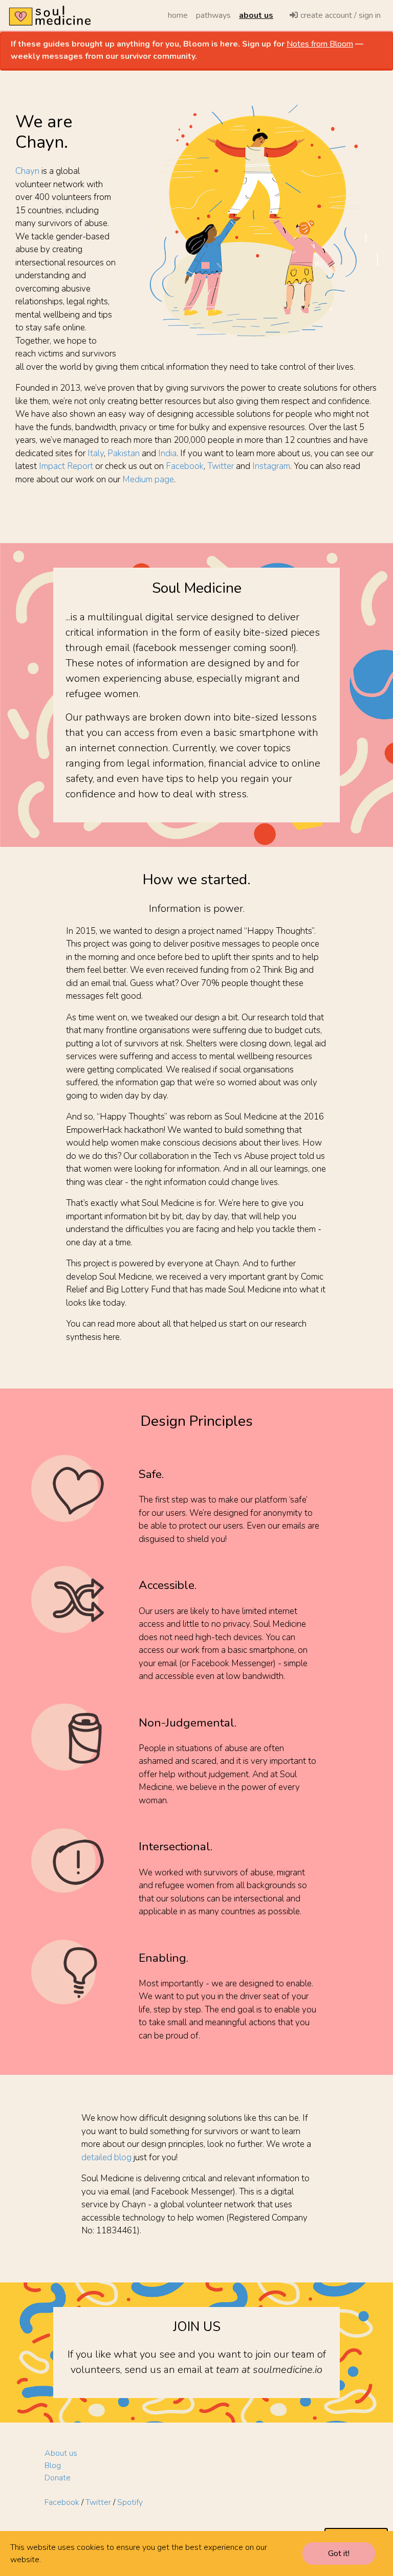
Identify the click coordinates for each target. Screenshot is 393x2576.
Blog (53, 2466)
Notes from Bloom (320, 44)
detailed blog (106, 2157)
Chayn (27, 171)
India (167, 453)
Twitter (221, 466)
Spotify (130, 2502)
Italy (96, 453)
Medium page (148, 479)
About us (61, 2453)
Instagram (271, 466)
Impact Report (66, 466)
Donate (58, 2478)
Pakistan (124, 453)
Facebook (185, 466)
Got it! (339, 2553)
